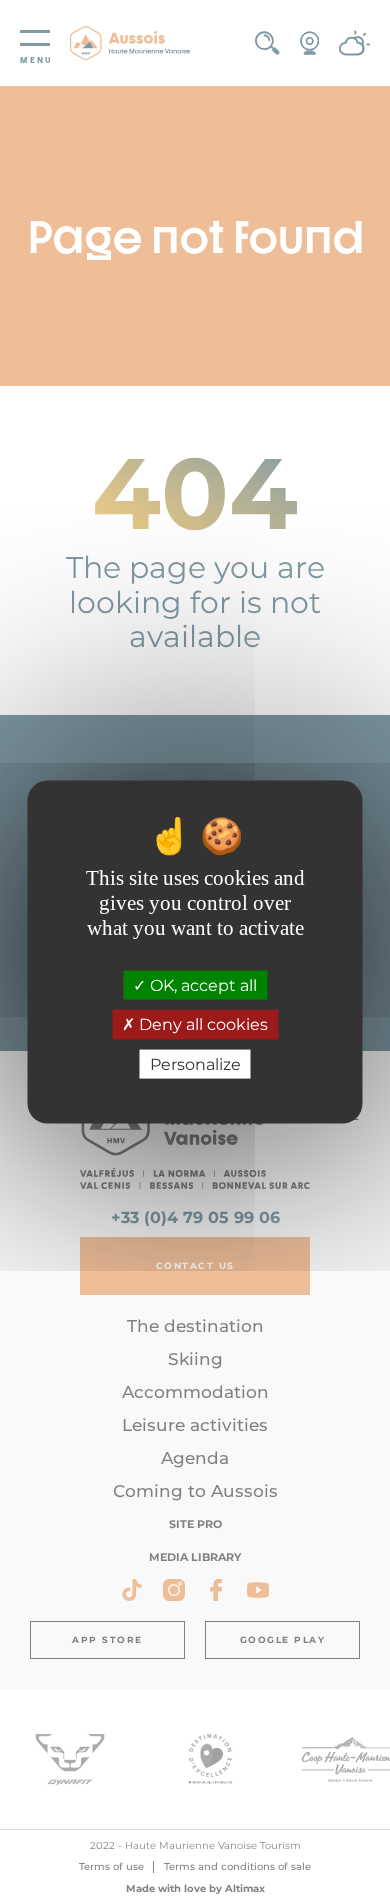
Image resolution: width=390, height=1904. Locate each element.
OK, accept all (201, 985)
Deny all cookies (201, 1024)
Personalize (195, 1063)
